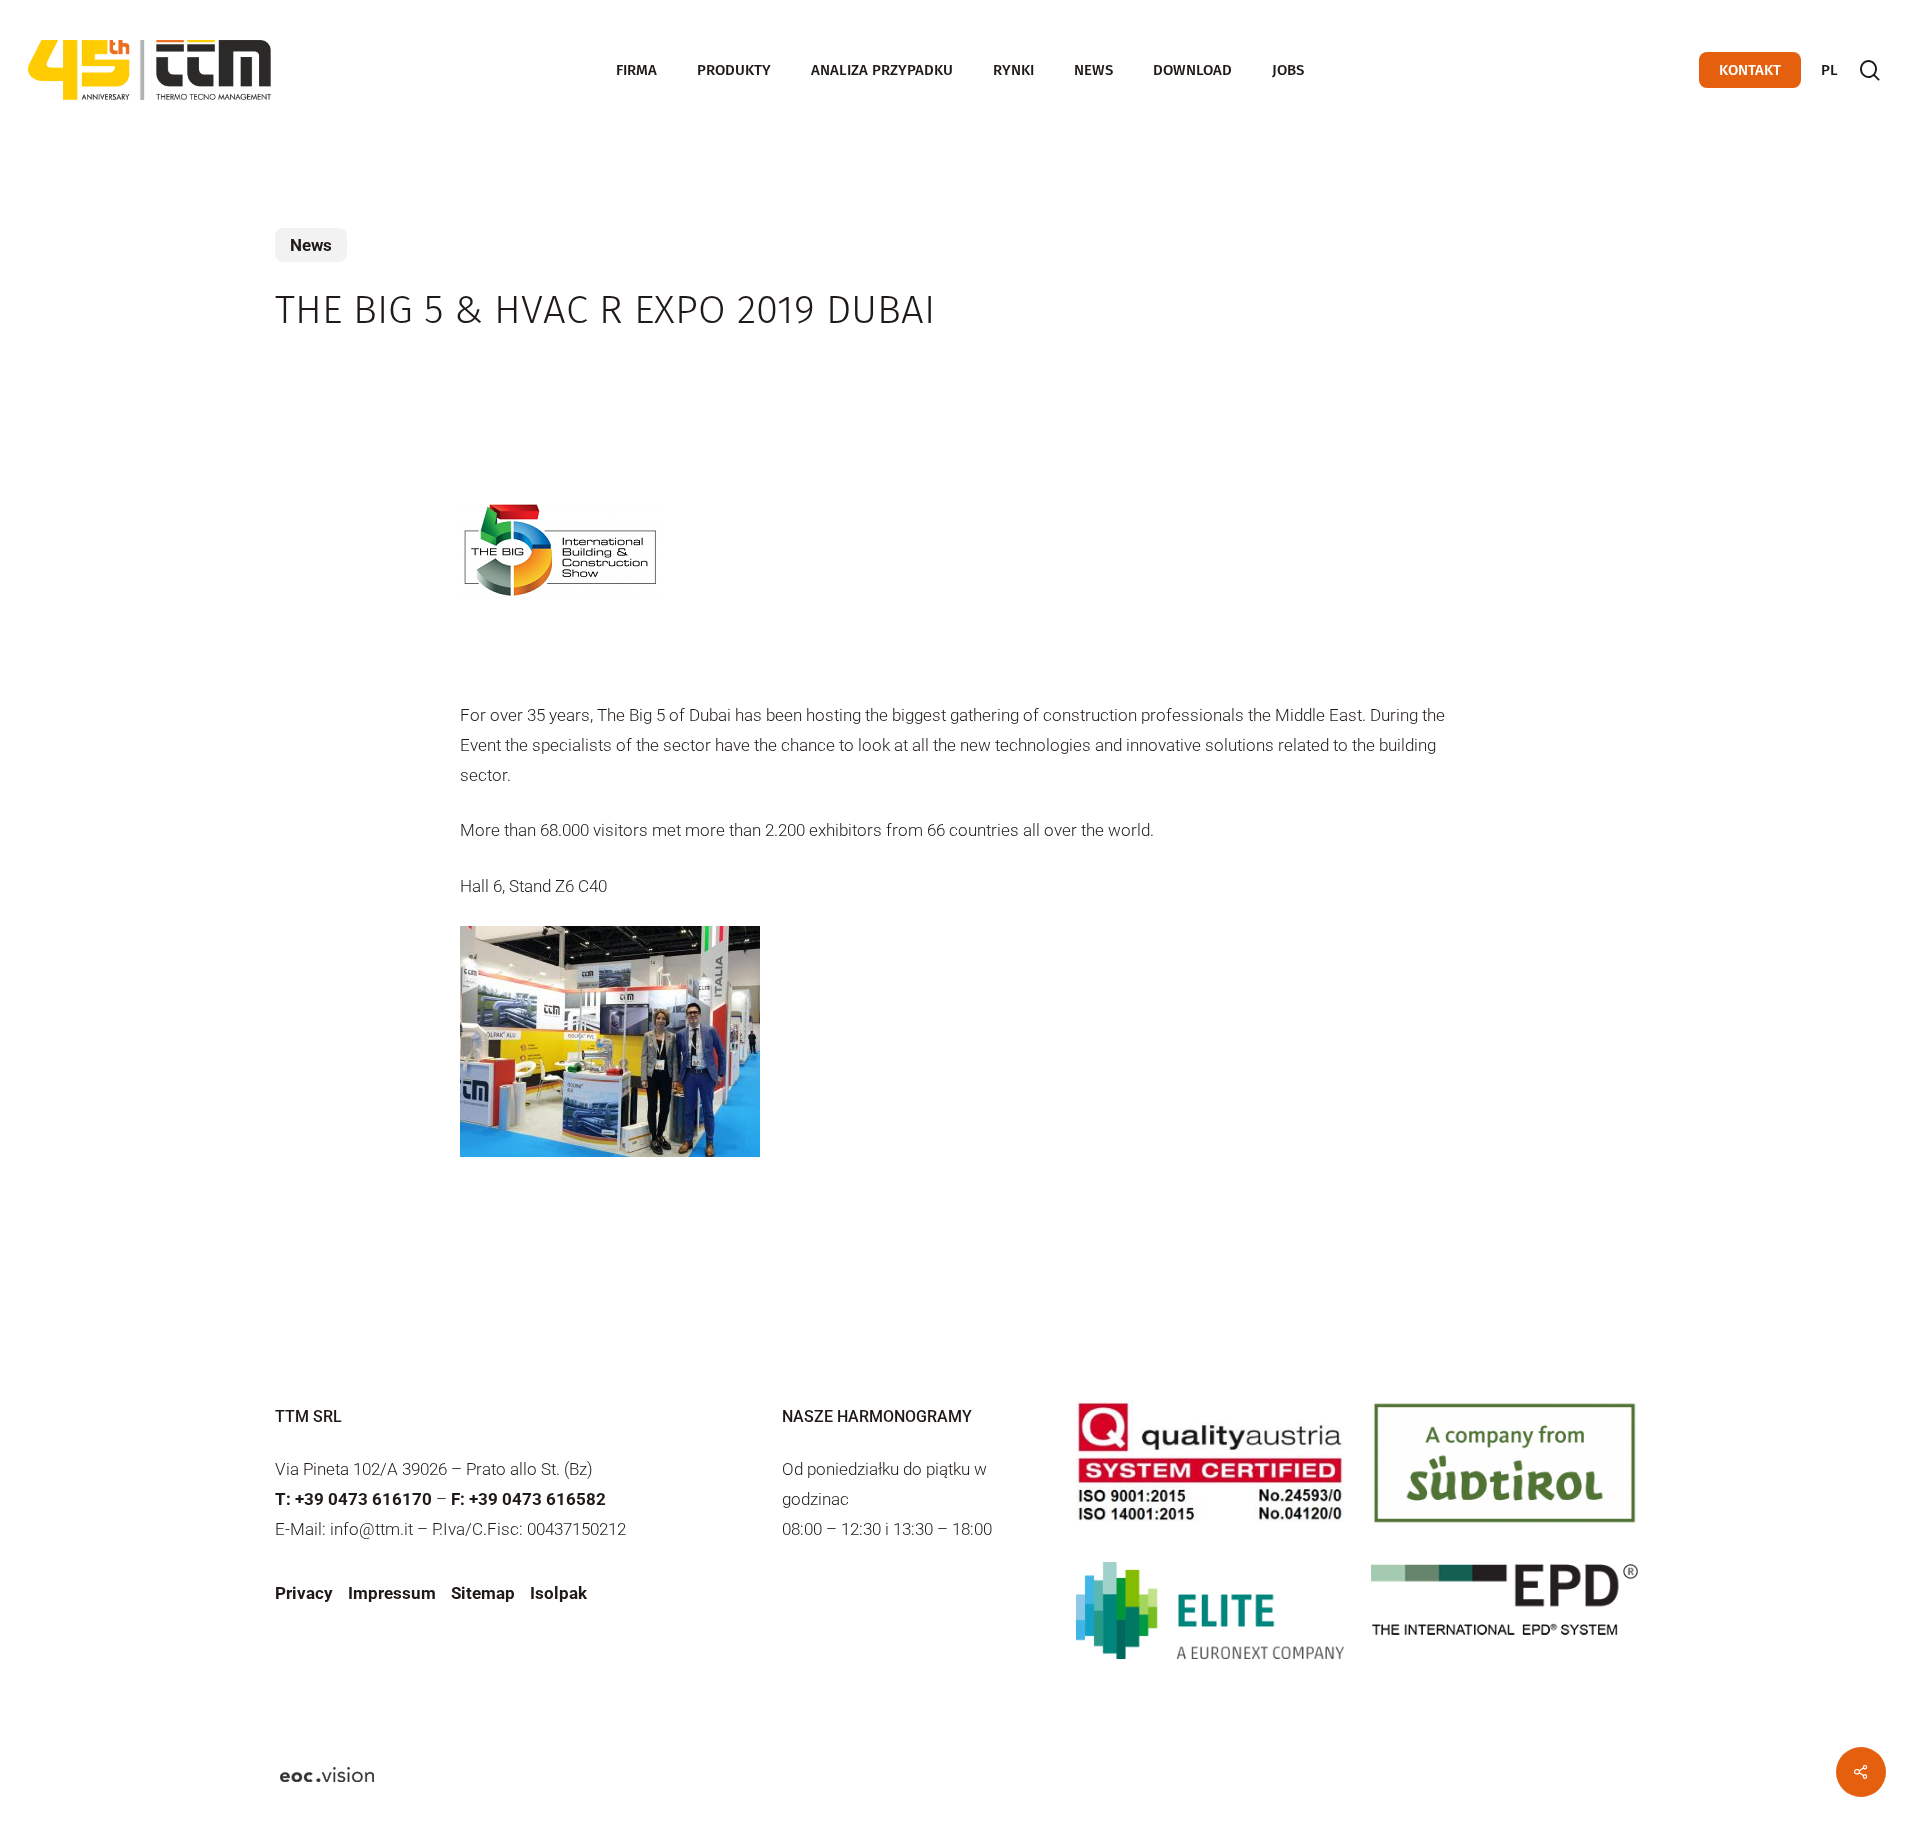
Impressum (392, 1593)
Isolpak (558, 1593)
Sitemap (483, 1593)
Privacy (304, 1593)
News (311, 245)
